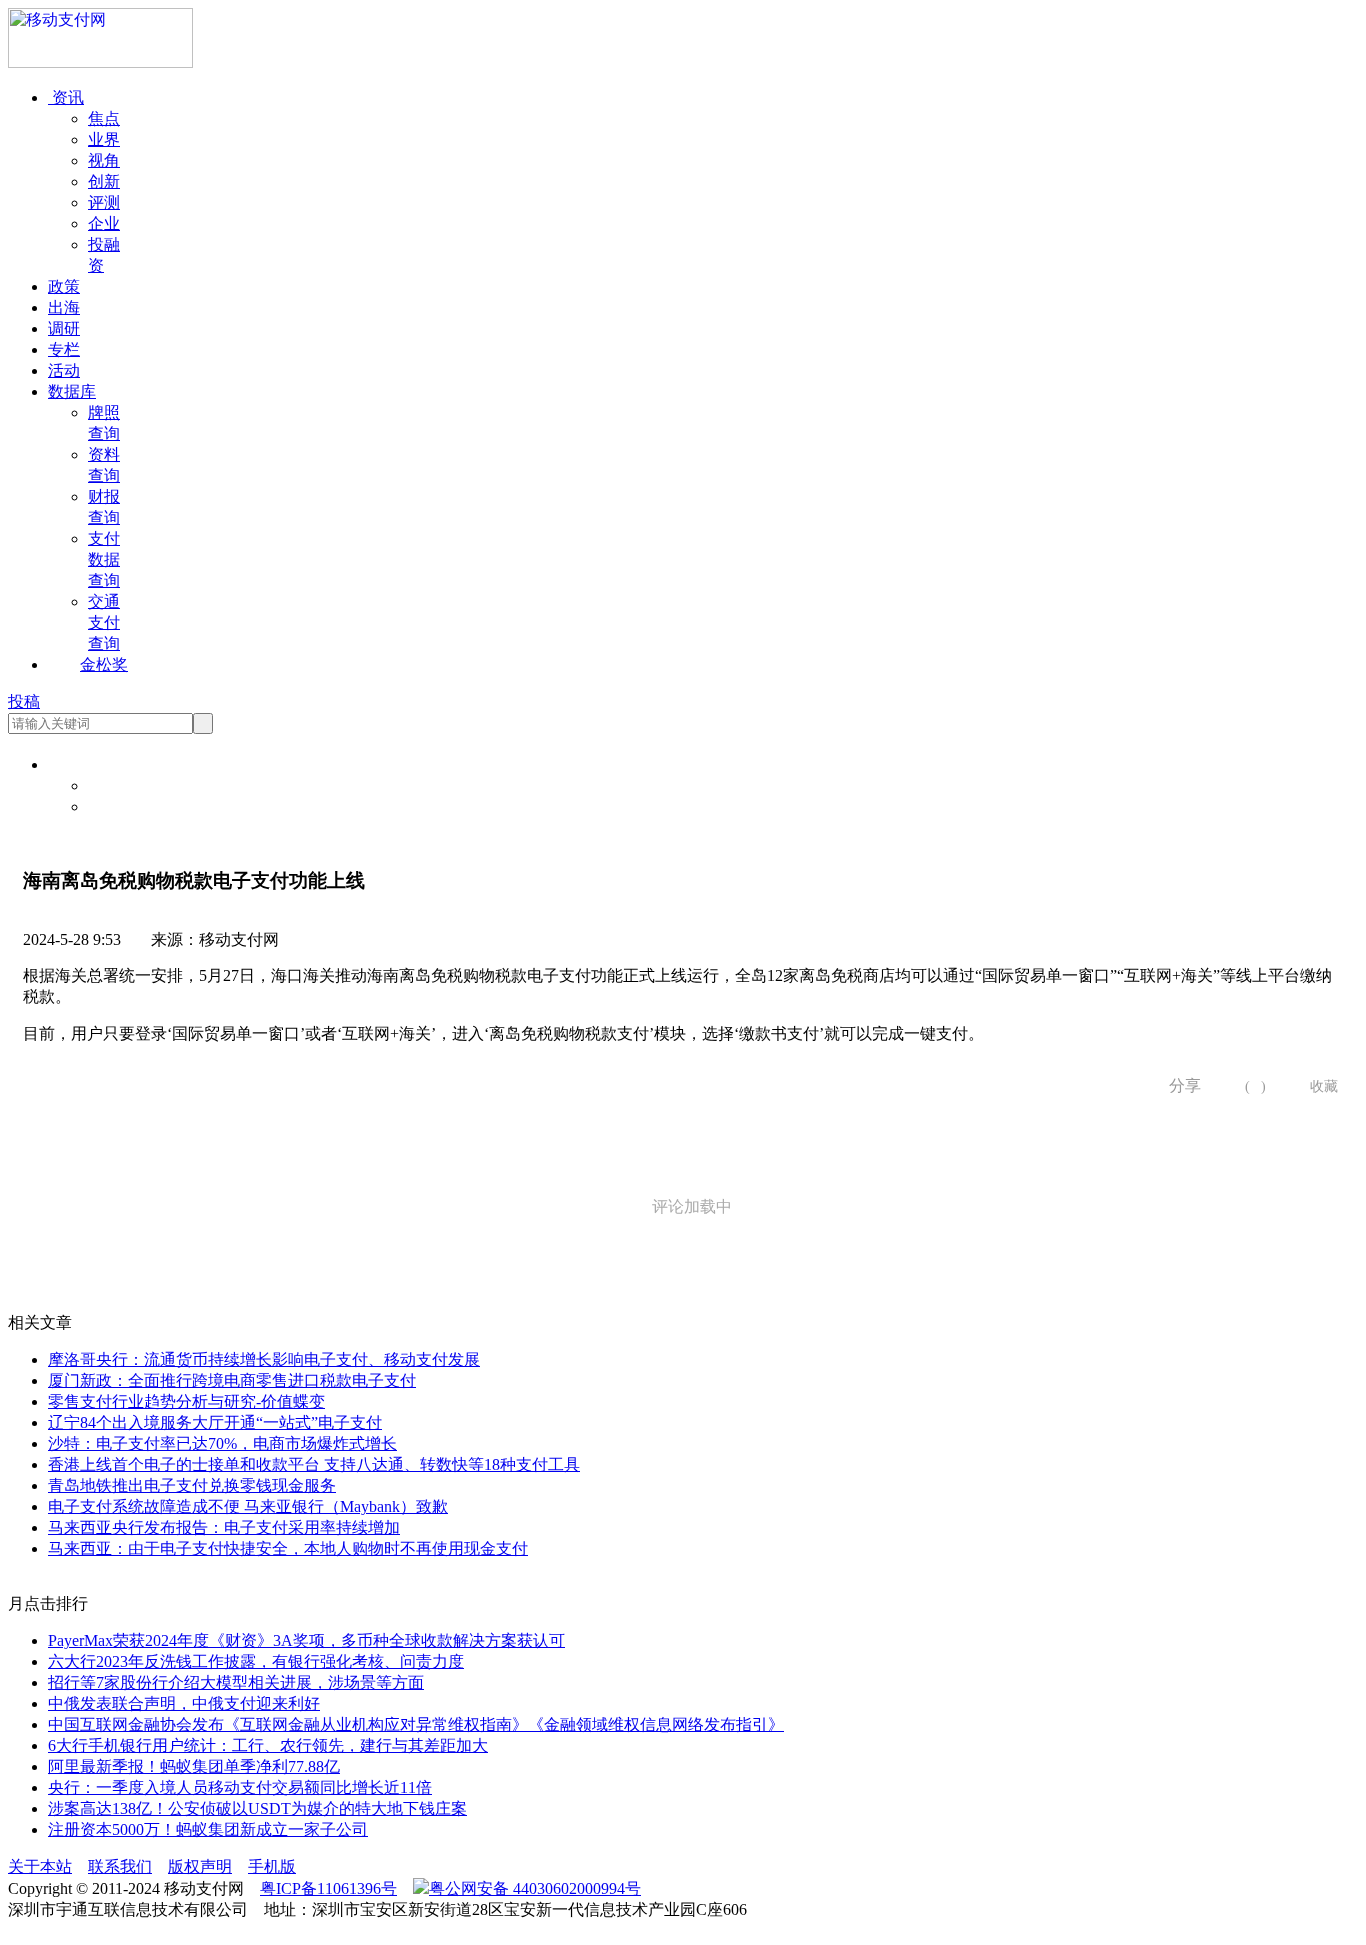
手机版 (272, 1866)
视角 (104, 160)
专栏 (64, 349)
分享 (1178, 1085)
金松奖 (104, 664)
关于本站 (40, 1866)
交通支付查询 (104, 622)
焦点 (104, 118)
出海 (64, 307)
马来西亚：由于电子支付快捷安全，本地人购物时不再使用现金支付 (288, 1548)
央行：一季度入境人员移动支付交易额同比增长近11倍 (240, 1787)
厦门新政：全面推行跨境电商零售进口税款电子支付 (232, 1380)
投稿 (24, 701)
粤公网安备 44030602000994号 (535, 1888)
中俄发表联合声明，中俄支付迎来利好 (184, 1703)
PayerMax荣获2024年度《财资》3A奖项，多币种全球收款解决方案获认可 (306, 1640)
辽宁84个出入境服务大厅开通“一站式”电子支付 (215, 1422)
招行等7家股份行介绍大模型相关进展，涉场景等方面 (236, 1682)
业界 (104, 139)
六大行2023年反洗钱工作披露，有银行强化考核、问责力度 (256, 1661)
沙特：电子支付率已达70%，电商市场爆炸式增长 (222, 1443)
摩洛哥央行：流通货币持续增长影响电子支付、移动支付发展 (264, 1359)
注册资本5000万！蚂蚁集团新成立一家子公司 (208, 1829)
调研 (64, 328)
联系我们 (120, 1866)
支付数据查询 (104, 559)
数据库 (72, 391)
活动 (64, 370)
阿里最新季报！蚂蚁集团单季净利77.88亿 (194, 1766)
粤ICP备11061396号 (328, 1888)
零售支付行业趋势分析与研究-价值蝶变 (186, 1401)
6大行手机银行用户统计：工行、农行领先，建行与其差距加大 (268, 1745)
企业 (104, 223)
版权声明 (200, 1866)
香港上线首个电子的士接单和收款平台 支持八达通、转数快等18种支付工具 (314, 1464)
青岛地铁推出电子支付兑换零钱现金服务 (192, 1485)
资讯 (66, 97)
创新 (104, 181)
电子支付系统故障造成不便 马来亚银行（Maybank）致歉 (248, 1506)
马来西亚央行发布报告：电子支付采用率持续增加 (224, 1527)
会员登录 (120, 785)
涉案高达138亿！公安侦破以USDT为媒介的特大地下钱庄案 (257, 1808)
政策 (64, 286)
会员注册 (120, 806)
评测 (104, 202)
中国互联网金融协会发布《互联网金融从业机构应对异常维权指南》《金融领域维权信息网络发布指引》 (416, 1724)
